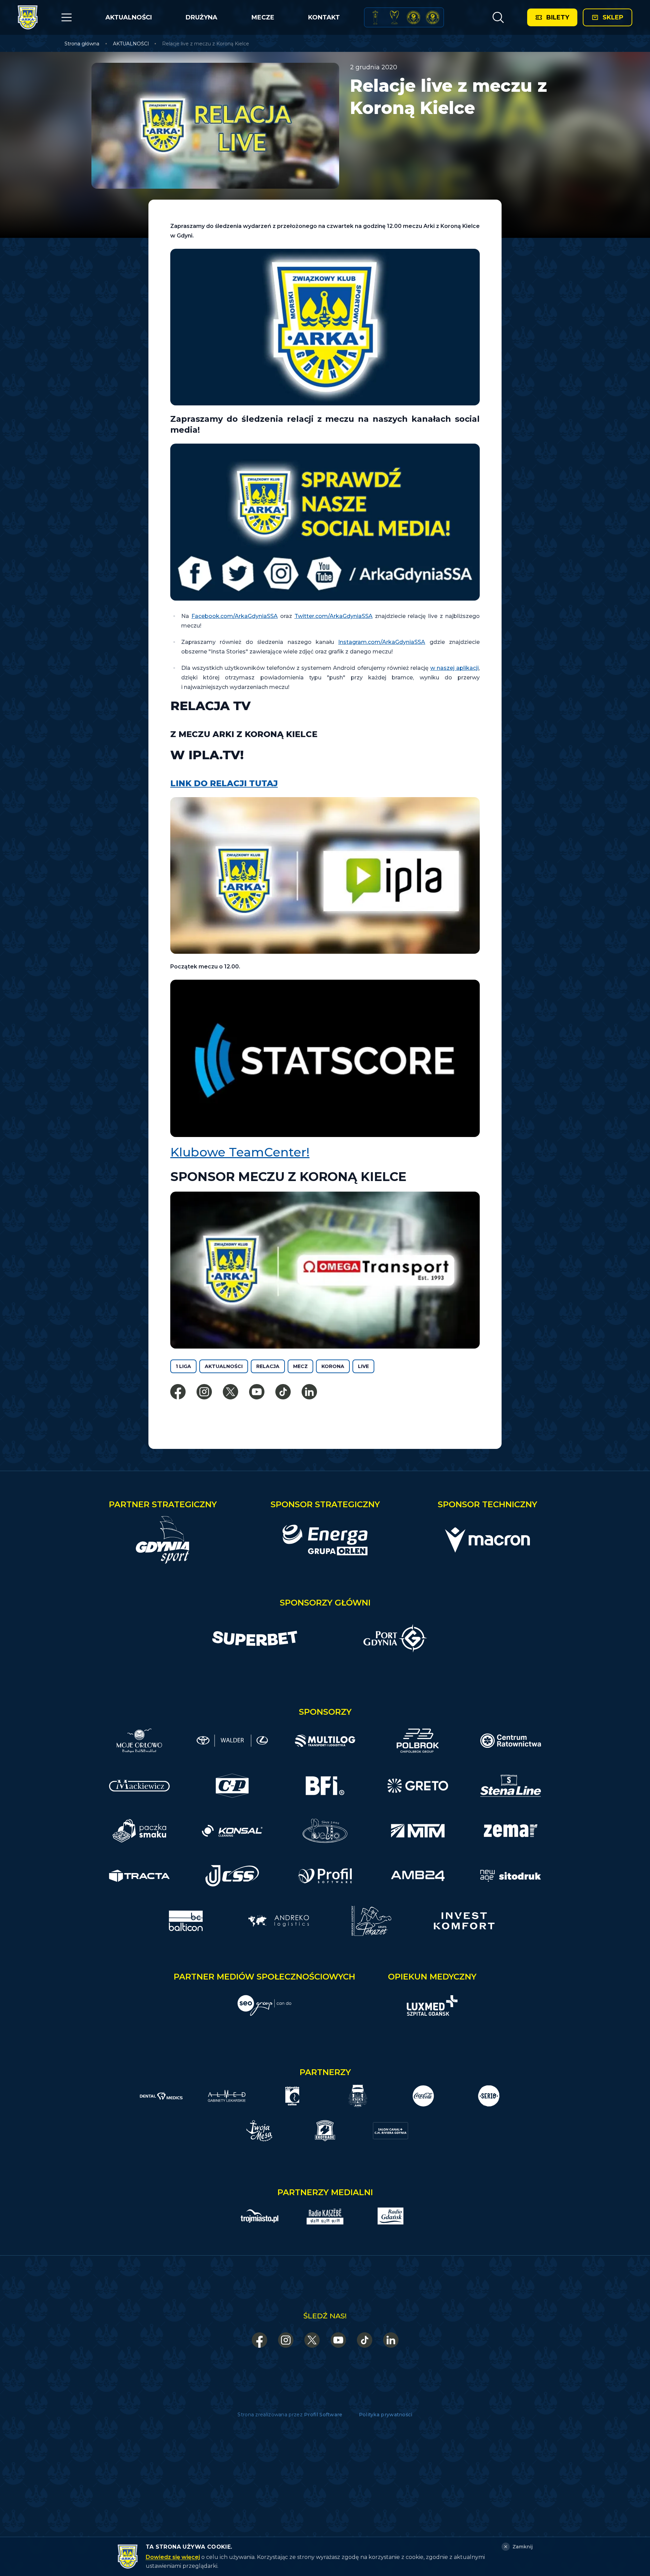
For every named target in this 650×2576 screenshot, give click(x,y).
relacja (268, 1366)
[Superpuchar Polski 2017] (414, 17)
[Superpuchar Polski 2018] (433, 17)
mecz (300, 1366)
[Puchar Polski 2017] (394, 17)
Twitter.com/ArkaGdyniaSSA (334, 616)
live (363, 1366)
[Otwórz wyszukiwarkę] (498, 17)
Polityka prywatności (386, 2415)
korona (333, 1366)
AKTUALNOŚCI (129, 17)
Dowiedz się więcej (173, 2557)
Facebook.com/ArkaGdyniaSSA (235, 616)
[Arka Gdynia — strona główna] (28, 17)
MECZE (263, 17)
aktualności (224, 1366)
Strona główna (82, 44)
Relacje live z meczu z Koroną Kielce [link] (206, 44)
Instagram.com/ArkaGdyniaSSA (382, 642)
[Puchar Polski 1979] (375, 17)
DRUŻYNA (201, 17)
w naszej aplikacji (454, 668)
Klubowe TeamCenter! (240, 1152)
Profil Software (323, 2415)
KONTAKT (324, 17)
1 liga (183, 1366)
